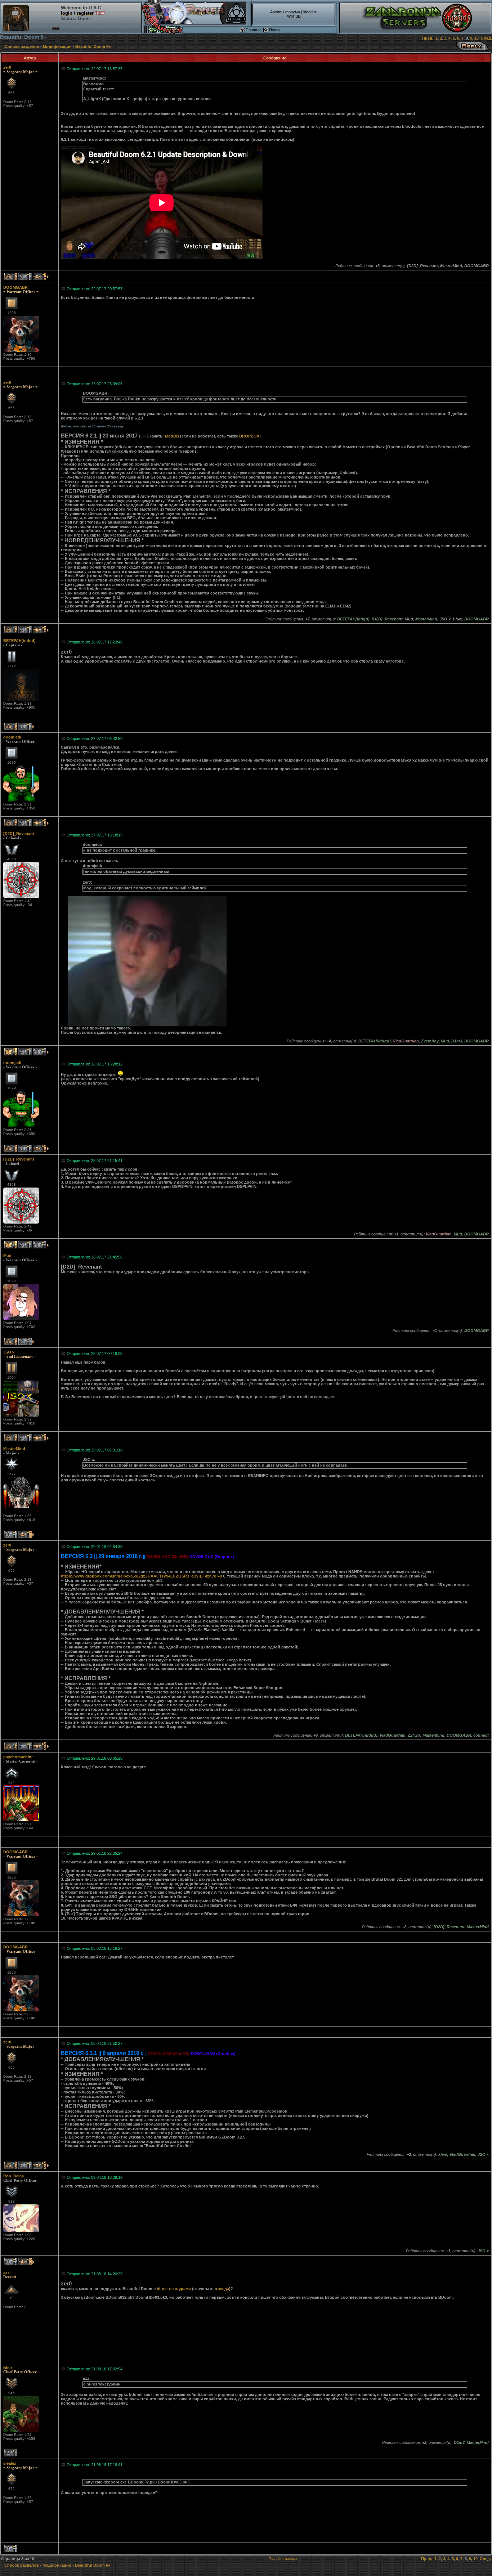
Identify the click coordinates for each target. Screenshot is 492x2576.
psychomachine (18, 1757)
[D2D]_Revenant (19, 834)
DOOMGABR (15, 287)
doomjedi (12, 737)
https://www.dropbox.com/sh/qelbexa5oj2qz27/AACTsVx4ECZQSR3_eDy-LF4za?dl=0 (141, 1576)
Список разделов (22, 46)
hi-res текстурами (174, 2289)
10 (477, 38)
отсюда (222, 2289)
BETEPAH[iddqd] (19, 641)
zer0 (7, 67)
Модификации (57, 46)
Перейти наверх (283, 2559)
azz (6, 2272)
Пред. (428, 38)
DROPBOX (249, 436)
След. (486, 38)
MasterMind (14, 1449)
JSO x (9, 1352)
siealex (10, 2463)
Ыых (8, 2368)
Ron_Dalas (14, 2176)
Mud (7, 1256)
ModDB (172, 436)
